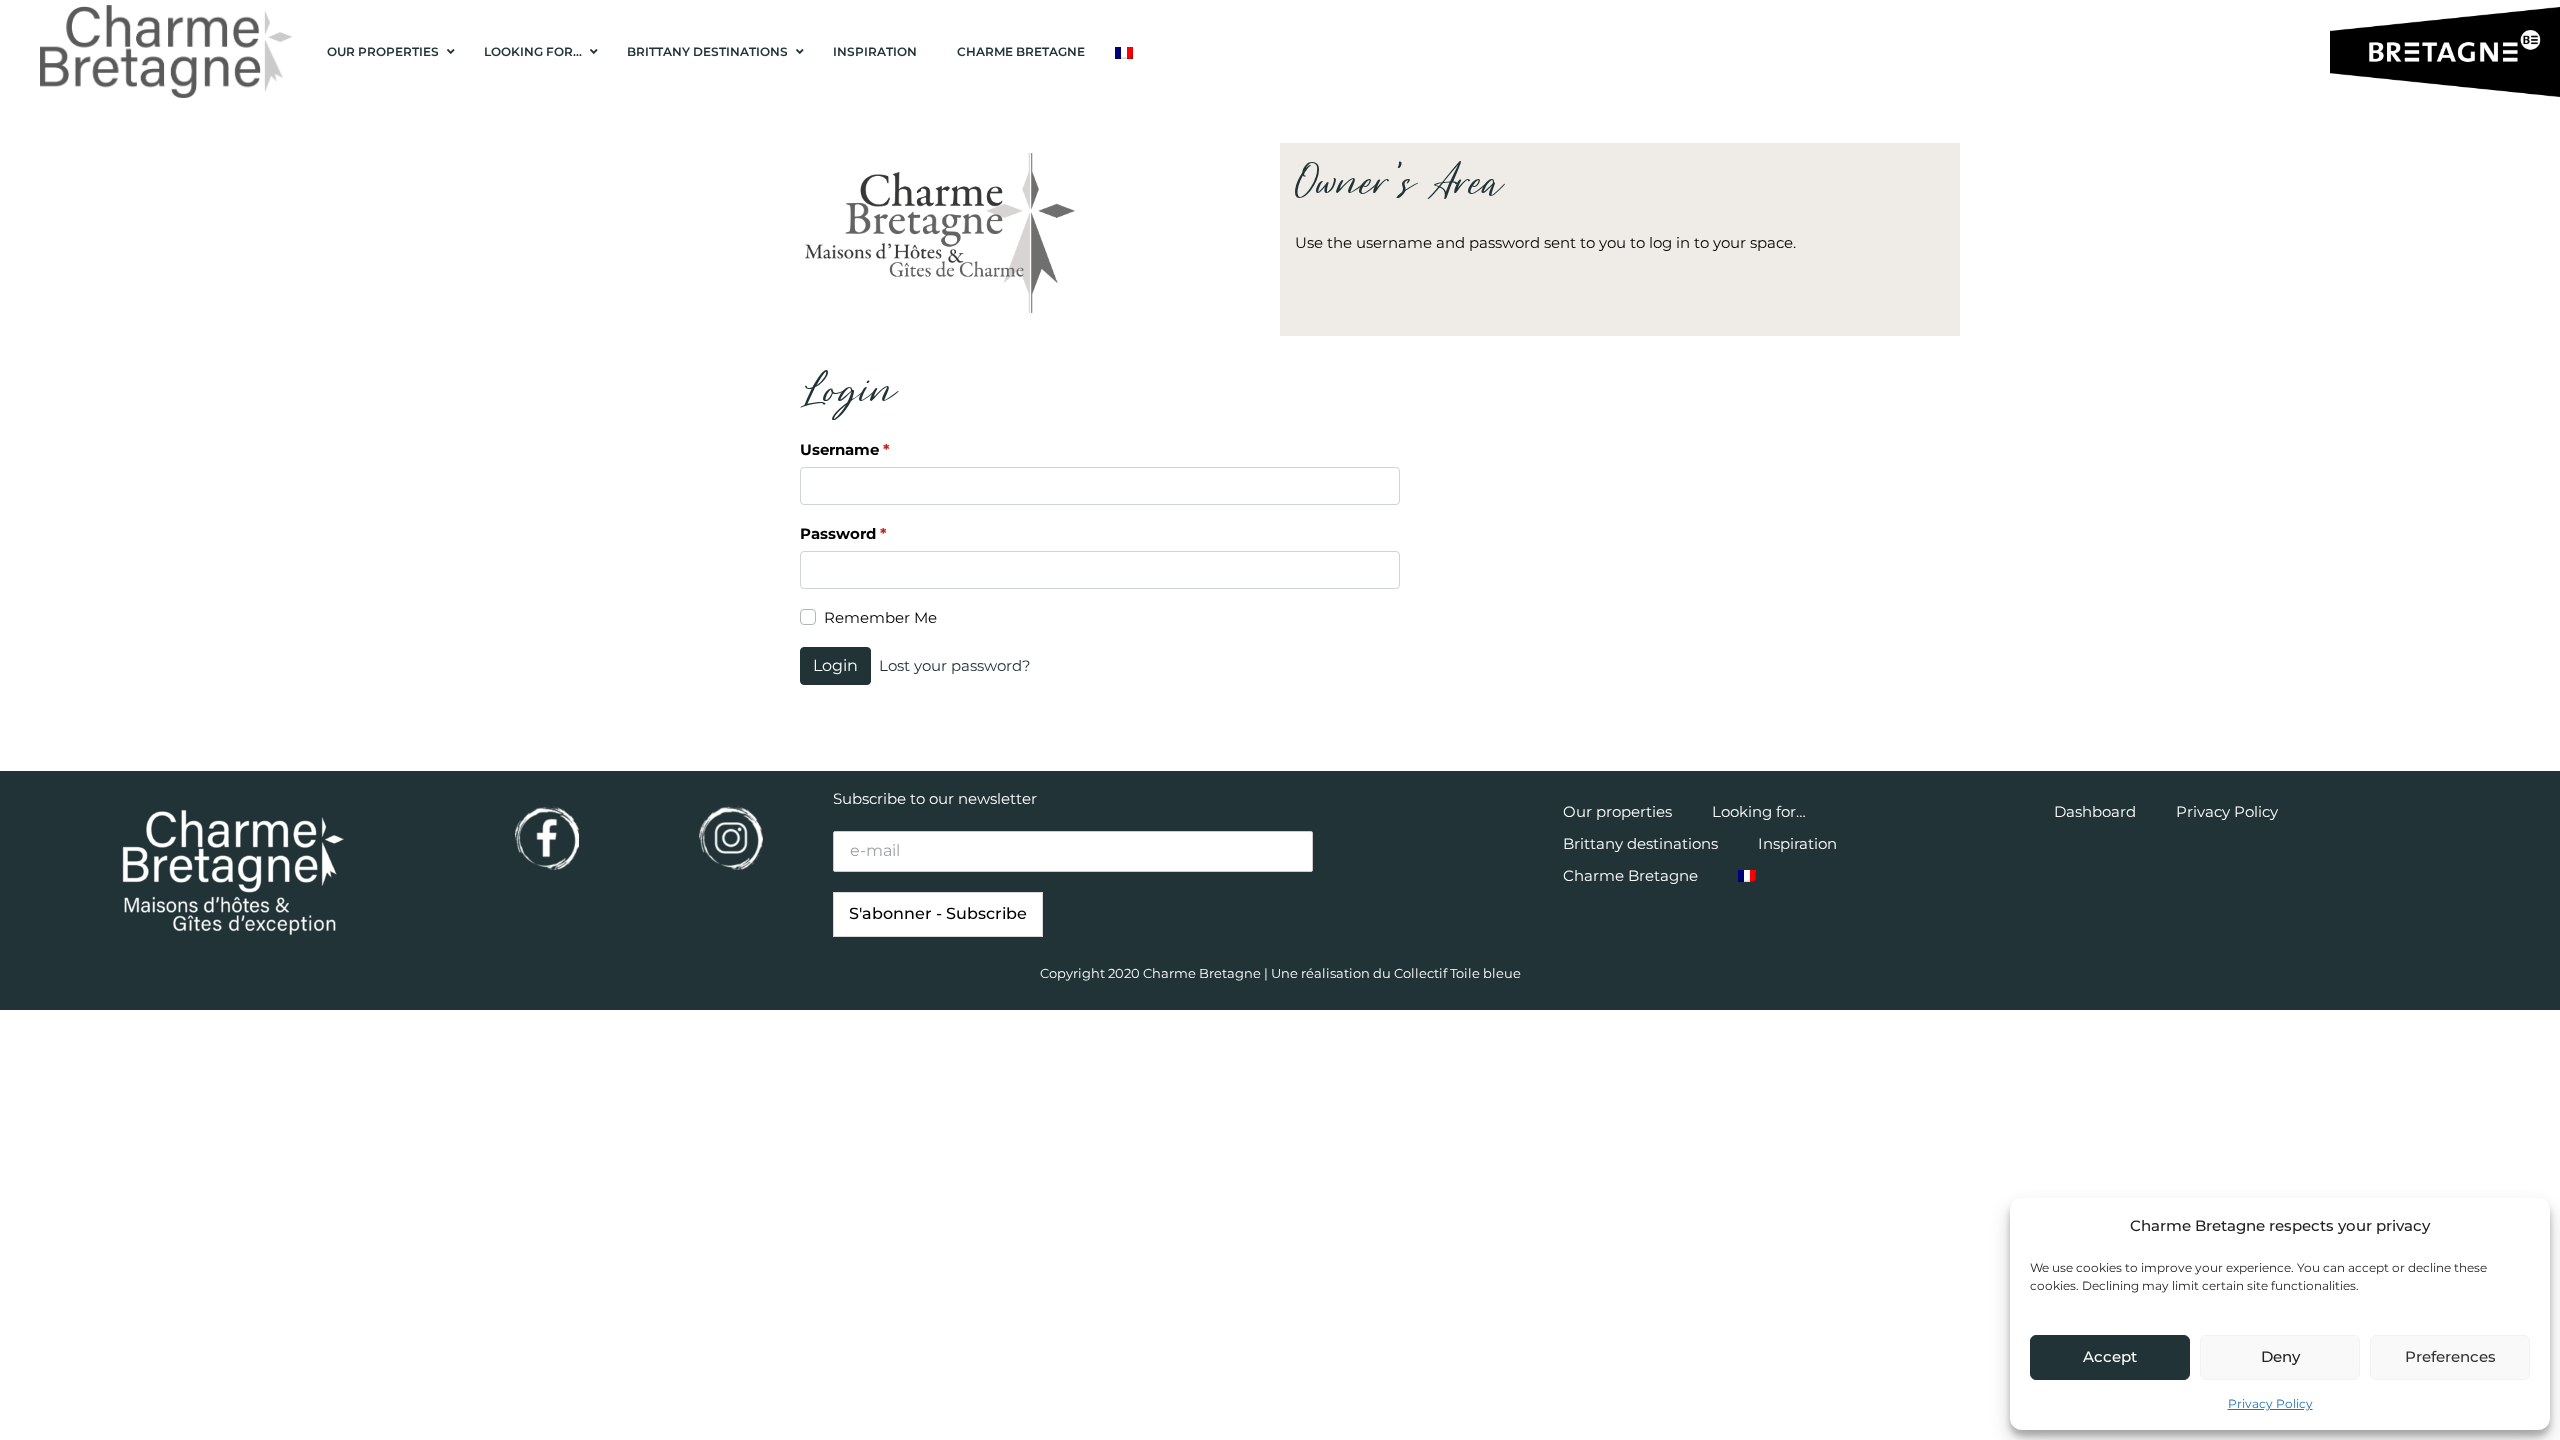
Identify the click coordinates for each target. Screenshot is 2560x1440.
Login (835, 665)
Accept (2110, 1356)
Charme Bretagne (1630, 875)
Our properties (1617, 811)
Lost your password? (955, 665)
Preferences (2450, 1356)
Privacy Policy (2270, 1403)
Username (845, 449)
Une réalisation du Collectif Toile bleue (1396, 973)
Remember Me (880, 617)
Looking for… (1759, 811)
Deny (2280, 1356)
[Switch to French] (1124, 53)
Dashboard (2095, 811)
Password (843, 533)
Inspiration (1797, 843)
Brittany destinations (1640, 843)
